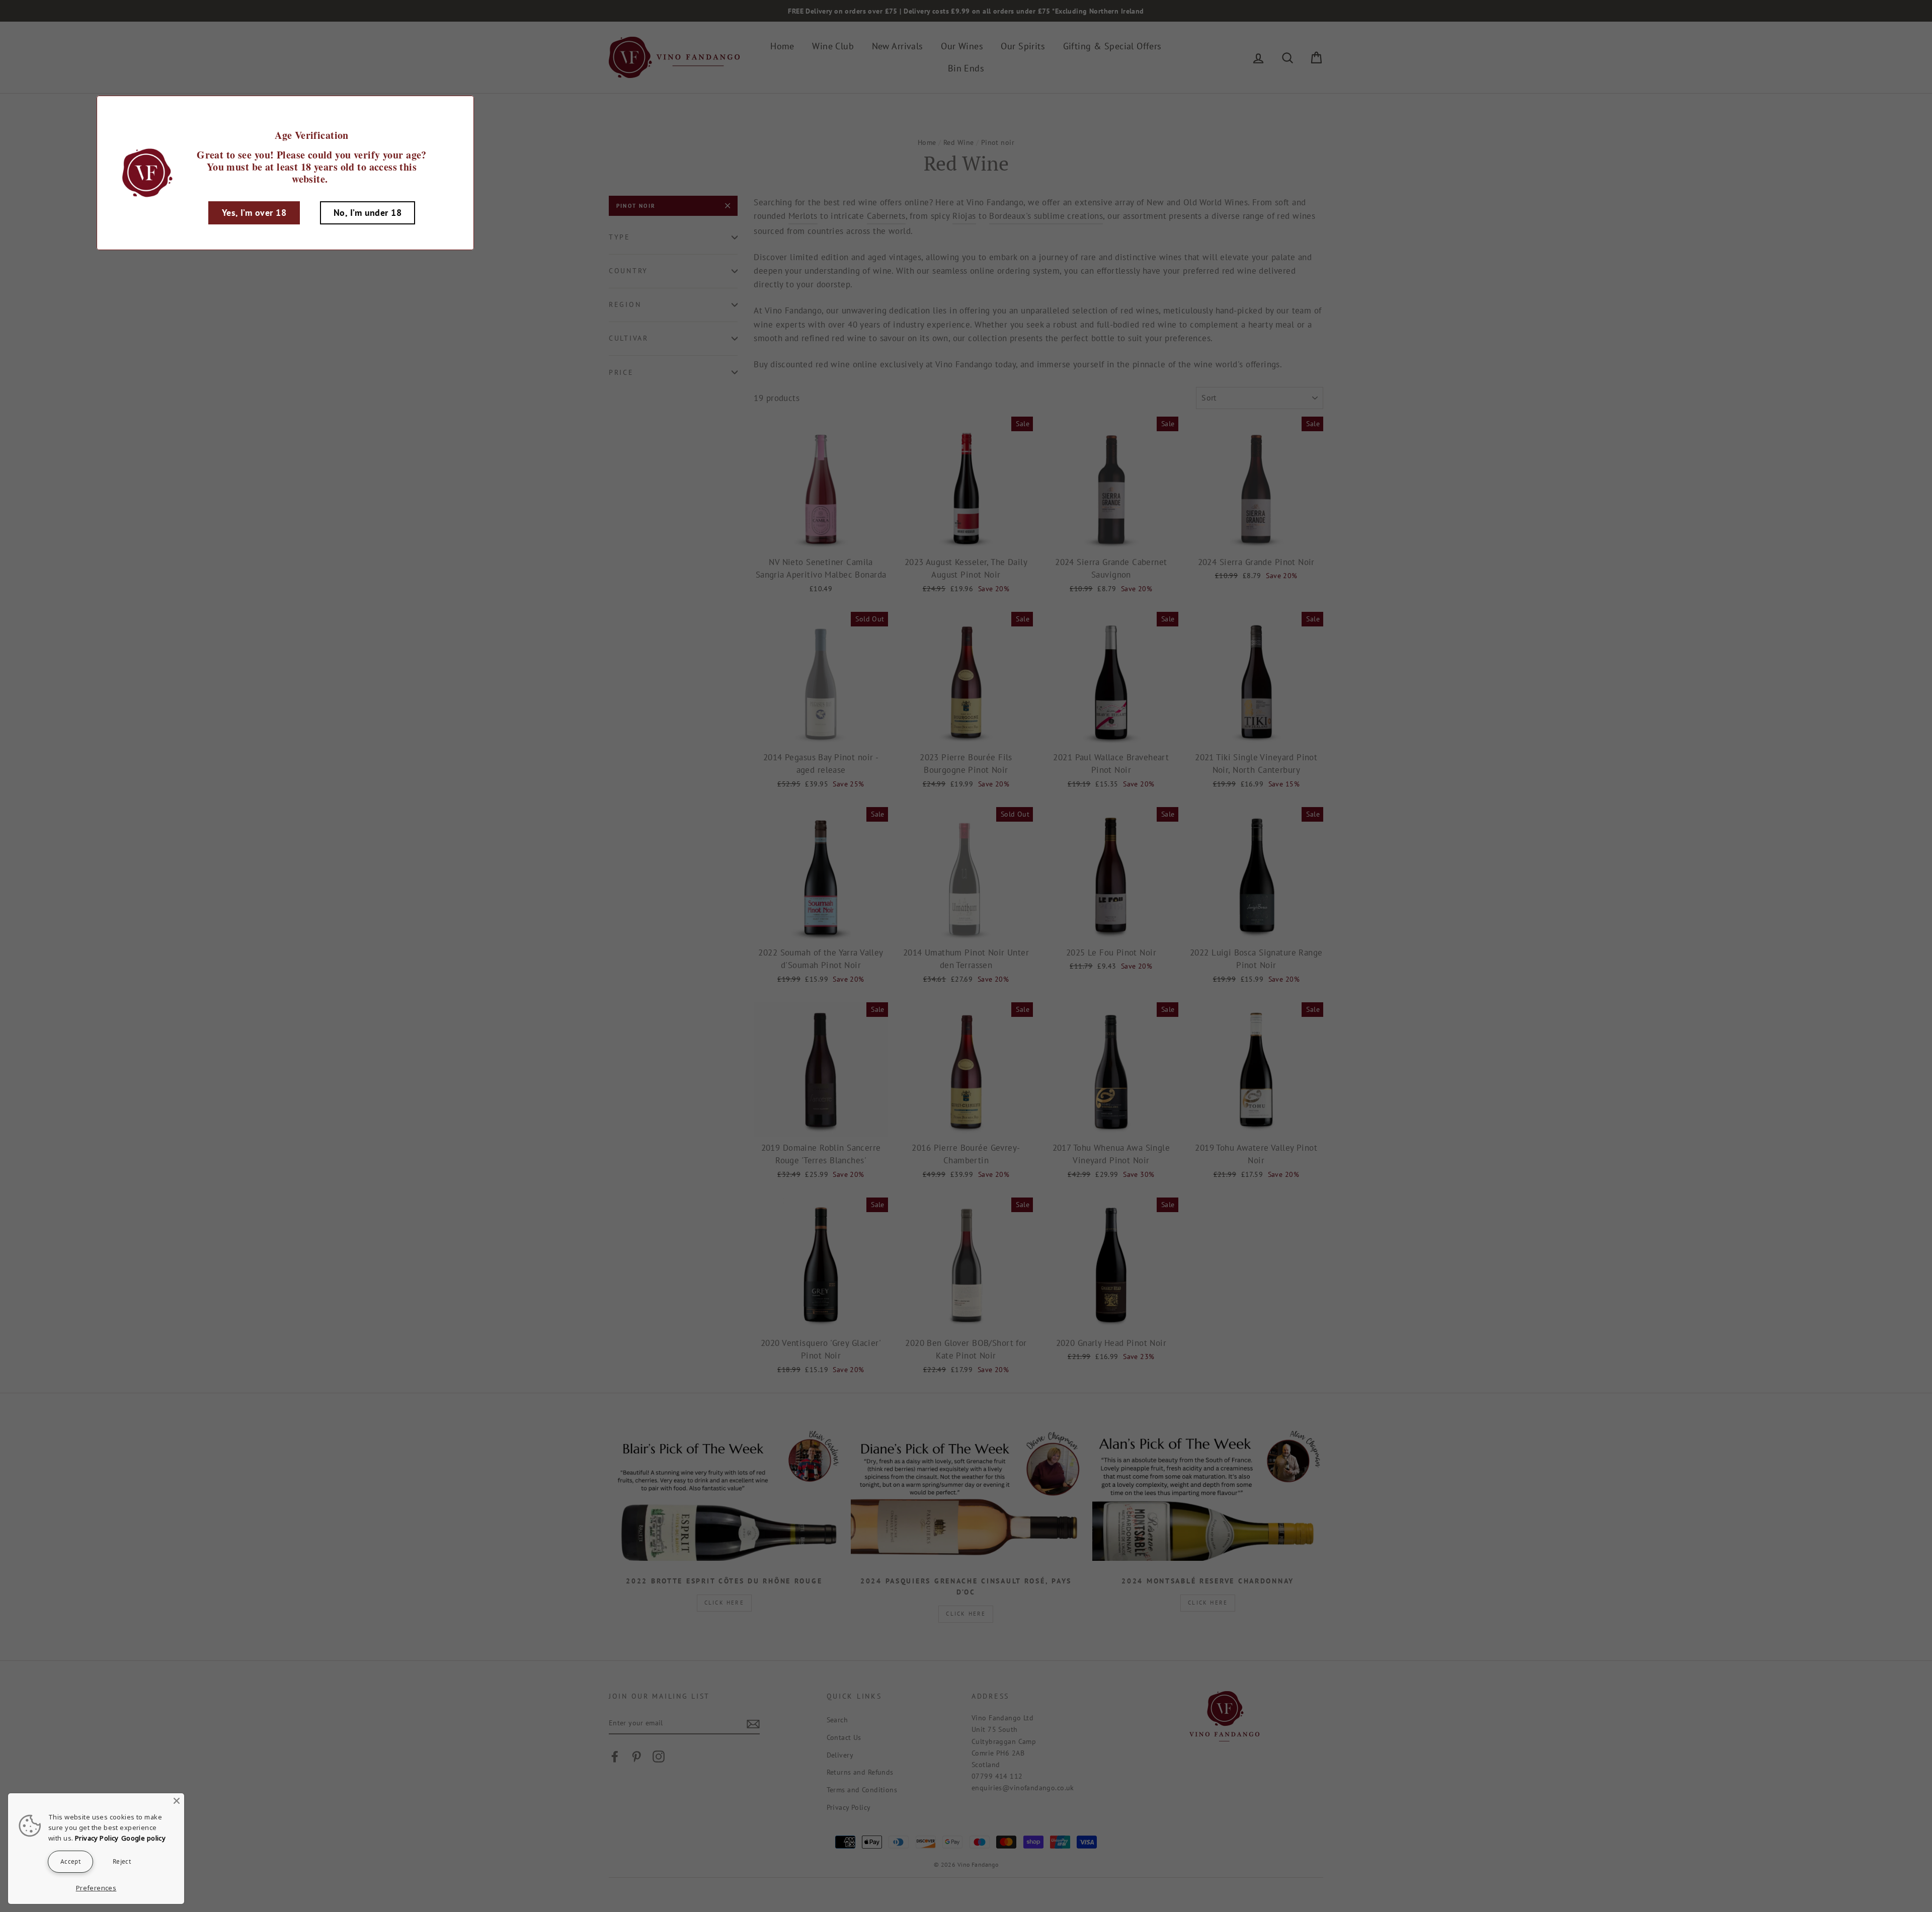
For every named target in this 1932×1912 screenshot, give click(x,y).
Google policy (144, 1838)
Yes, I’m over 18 (254, 213)
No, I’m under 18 (368, 213)
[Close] (177, 1801)
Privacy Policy (97, 1838)
